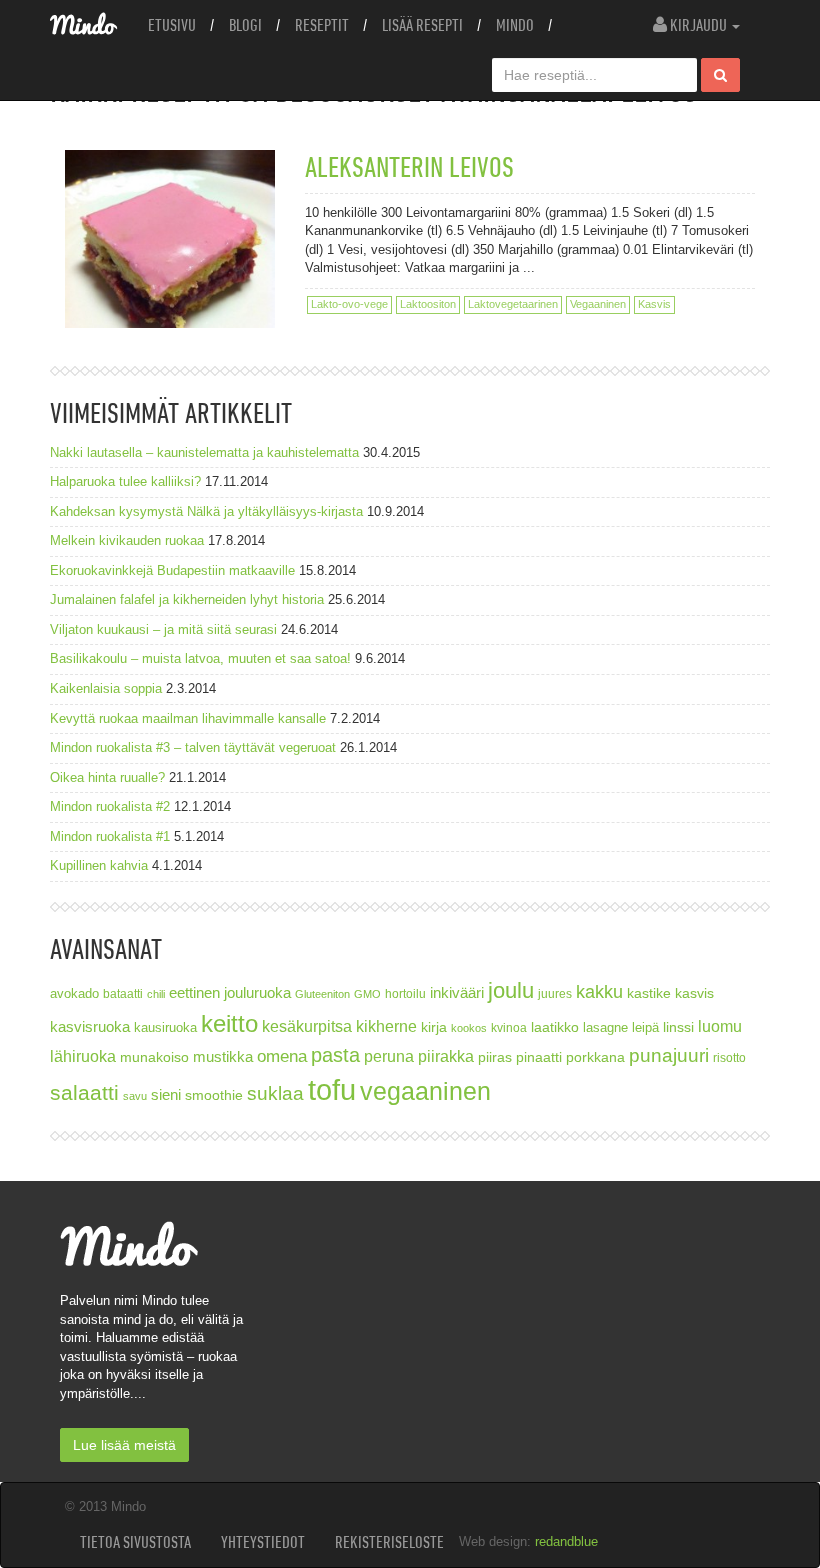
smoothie (214, 1095)
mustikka (223, 1056)
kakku (599, 991)
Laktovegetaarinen (513, 304)
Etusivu (172, 25)
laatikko (555, 1027)
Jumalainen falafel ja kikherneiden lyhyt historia (187, 599)
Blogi (245, 25)
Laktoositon (428, 304)
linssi (678, 1027)
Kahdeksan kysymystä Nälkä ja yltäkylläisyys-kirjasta (206, 511)
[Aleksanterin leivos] (170, 239)
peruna (389, 1056)
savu (135, 1096)
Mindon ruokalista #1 (110, 836)
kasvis (694, 993)
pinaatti (539, 1057)
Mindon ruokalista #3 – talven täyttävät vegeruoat (193, 747)
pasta (335, 1055)
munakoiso (154, 1057)
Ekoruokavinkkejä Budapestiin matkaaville (172, 570)
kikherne (386, 1026)
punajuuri (669, 1055)
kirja (434, 1027)
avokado (74, 994)
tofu (332, 1089)
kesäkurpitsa (307, 1026)
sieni (166, 1094)
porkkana (595, 1057)
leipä (645, 1028)
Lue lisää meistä (124, 1445)
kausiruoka (165, 1028)
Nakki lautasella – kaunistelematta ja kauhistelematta (204, 452)
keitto (229, 1023)
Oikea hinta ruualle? (107, 777)
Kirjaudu (698, 25)
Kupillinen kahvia (99, 865)
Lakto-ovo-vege (349, 304)
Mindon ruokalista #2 (110, 806)
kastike (649, 993)
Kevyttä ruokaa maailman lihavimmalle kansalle (188, 718)
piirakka (446, 1056)
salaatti (84, 1092)
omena (282, 1056)
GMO (367, 994)
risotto (729, 1057)
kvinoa (509, 1027)
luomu (720, 1026)
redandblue (566, 1541)
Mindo (515, 25)
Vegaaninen (598, 304)
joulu (511, 990)
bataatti (123, 993)
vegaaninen (425, 1091)
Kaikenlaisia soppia (106, 688)
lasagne (605, 1028)
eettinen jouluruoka (230, 992)
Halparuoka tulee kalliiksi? (125, 481)
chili (156, 994)
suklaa (275, 1093)
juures (555, 993)
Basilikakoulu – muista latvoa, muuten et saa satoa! (200, 658)
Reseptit (322, 25)
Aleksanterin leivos (409, 166)
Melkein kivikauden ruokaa (127, 540)
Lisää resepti (422, 25)
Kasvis (654, 304)
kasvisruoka (90, 1026)
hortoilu (405, 993)
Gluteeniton (322, 994)
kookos (469, 1028)
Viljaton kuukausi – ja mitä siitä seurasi (163, 629)
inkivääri (457, 992)
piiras (495, 1057)
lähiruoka (83, 1056)
